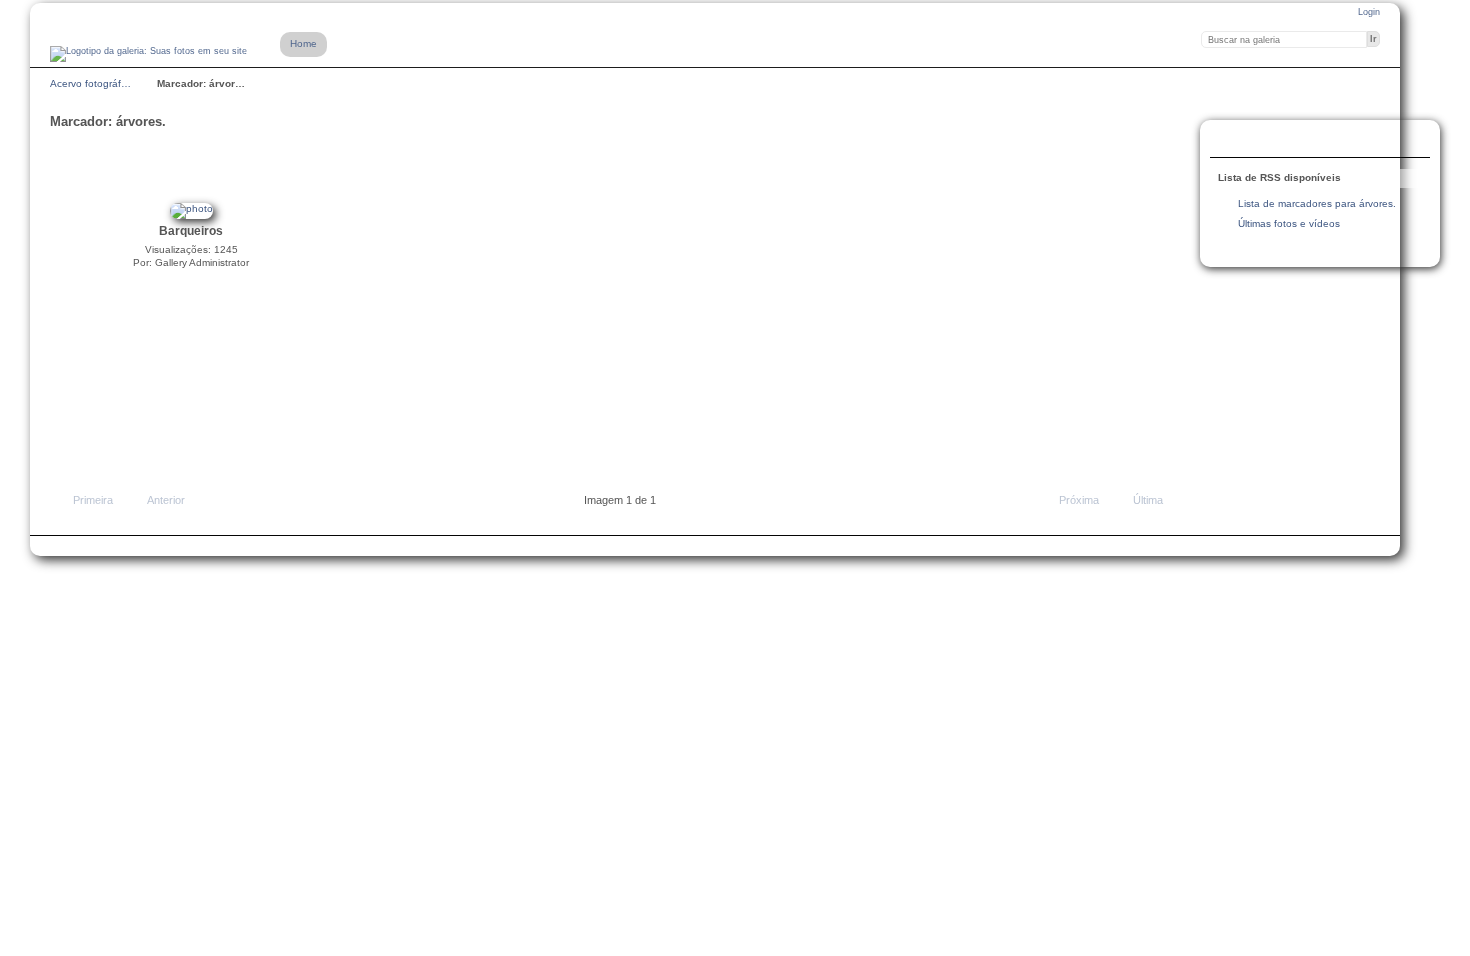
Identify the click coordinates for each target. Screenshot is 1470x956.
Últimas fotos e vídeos (1289, 223)
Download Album (1311, 141)
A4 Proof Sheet (1231, 141)
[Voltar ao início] (148, 54)
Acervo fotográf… (90, 83)
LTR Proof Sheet (1271, 141)
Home (303, 43)
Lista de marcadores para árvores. (1317, 203)
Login (1369, 12)
